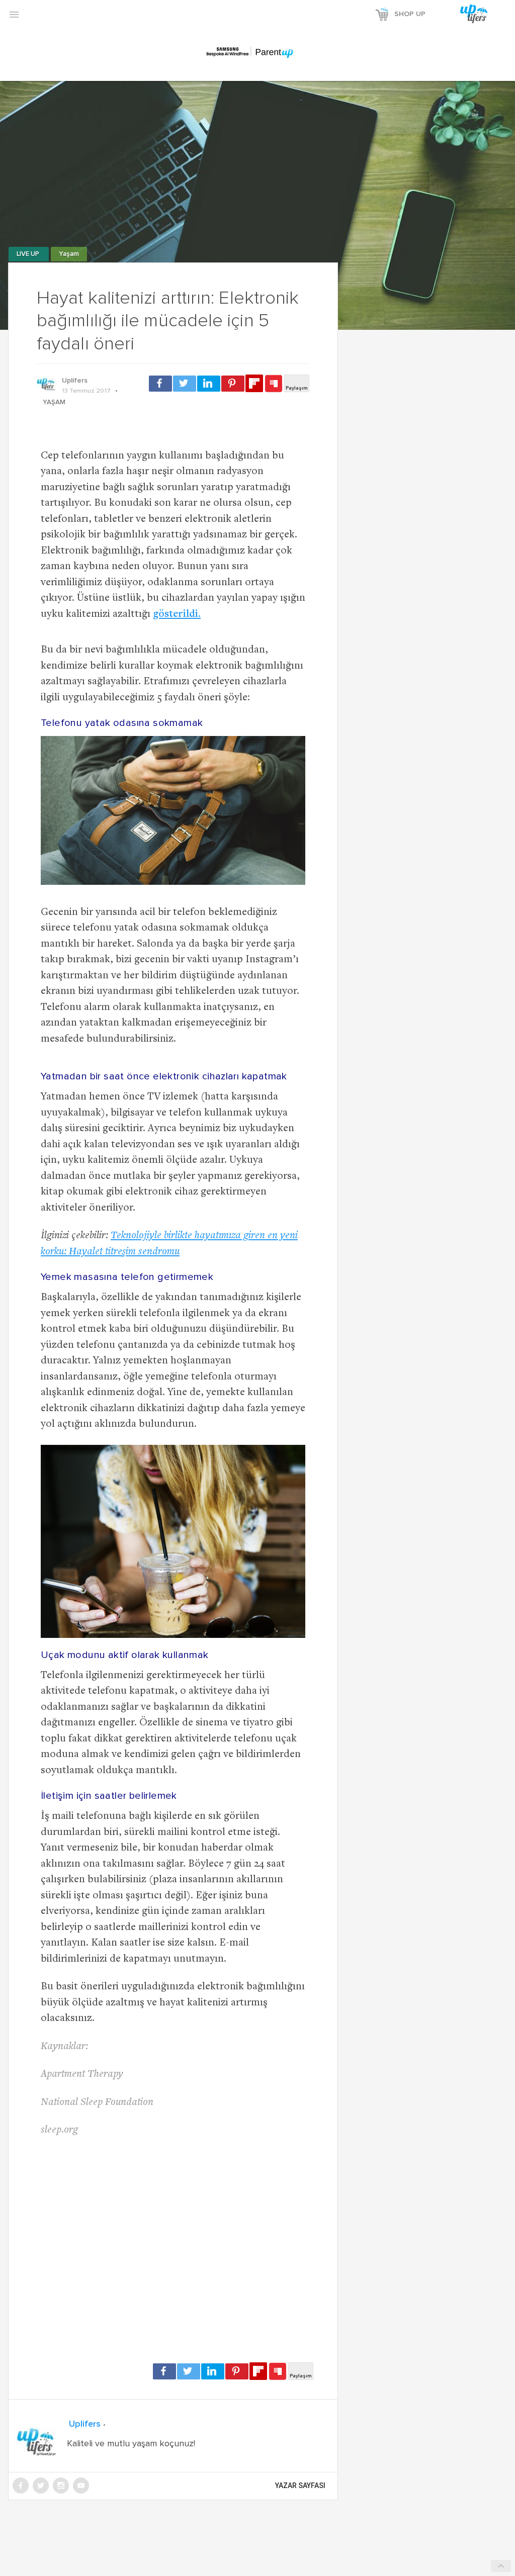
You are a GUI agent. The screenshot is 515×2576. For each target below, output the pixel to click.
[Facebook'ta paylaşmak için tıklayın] (160, 384)
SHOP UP (410, 14)
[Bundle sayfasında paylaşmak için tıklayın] (274, 384)
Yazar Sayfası (300, 2486)
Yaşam (69, 254)
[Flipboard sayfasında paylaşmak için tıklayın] (254, 383)
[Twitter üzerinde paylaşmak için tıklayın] (185, 384)
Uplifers (75, 381)
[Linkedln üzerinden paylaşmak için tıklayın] (209, 384)
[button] (14, 14)
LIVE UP (29, 254)
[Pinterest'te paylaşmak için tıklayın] (233, 384)
